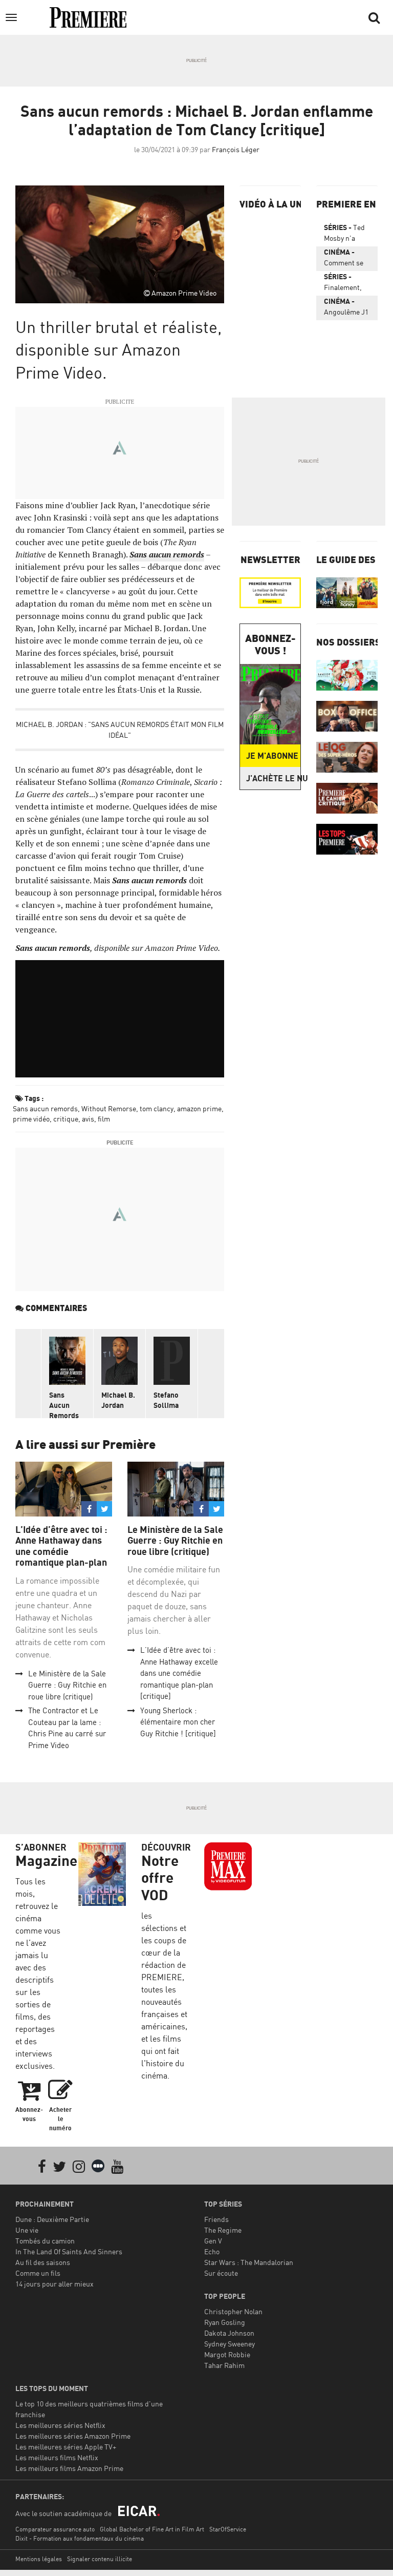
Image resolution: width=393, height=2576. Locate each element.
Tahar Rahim (224, 2365)
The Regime (223, 2230)
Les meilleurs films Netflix (57, 2457)
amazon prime (199, 1108)
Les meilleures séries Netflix (60, 2425)
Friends (216, 2219)
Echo (212, 2251)
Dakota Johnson (229, 2333)
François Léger (236, 149)
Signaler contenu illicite (100, 2559)
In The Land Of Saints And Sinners (69, 2251)
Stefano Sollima (166, 1400)
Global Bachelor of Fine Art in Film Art (152, 2529)
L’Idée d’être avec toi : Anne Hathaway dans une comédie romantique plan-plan (61, 1546)
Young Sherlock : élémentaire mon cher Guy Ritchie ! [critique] (178, 1722)
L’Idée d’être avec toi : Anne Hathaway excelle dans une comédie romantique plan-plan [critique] (179, 1673)
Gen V (213, 2241)
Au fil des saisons (43, 2262)
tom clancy (157, 1108)
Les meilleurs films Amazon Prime (69, 2468)
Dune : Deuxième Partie (52, 2219)
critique (66, 1119)
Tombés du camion (45, 2241)
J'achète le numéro (273, 778)
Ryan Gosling (225, 2322)
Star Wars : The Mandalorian (249, 2262)
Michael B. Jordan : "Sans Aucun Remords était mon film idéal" (120, 730)
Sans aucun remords (45, 1108)
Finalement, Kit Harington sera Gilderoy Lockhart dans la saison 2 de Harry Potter (347, 284)
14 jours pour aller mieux (54, 2284)
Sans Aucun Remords (64, 1405)
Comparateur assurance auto (55, 2529)
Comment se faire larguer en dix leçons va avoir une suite (344, 259)
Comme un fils (38, 2273)
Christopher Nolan (233, 2311)
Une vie (27, 2230)
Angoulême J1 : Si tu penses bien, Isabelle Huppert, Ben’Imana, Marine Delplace (346, 308)
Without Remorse (109, 1108)
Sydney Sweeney (230, 2344)
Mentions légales (39, 2559)
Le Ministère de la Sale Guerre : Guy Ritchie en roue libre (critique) (67, 1685)
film (104, 1119)
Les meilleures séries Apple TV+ (66, 2447)
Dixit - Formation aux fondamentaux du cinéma (80, 2538)
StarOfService (228, 2529)
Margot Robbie (227, 2354)
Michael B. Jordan (118, 1400)
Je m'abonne (272, 756)
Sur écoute (221, 2273)
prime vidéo (31, 1119)
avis (88, 1119)
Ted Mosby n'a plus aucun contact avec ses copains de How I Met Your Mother (347, 235)
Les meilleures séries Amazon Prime (73, 2436)
